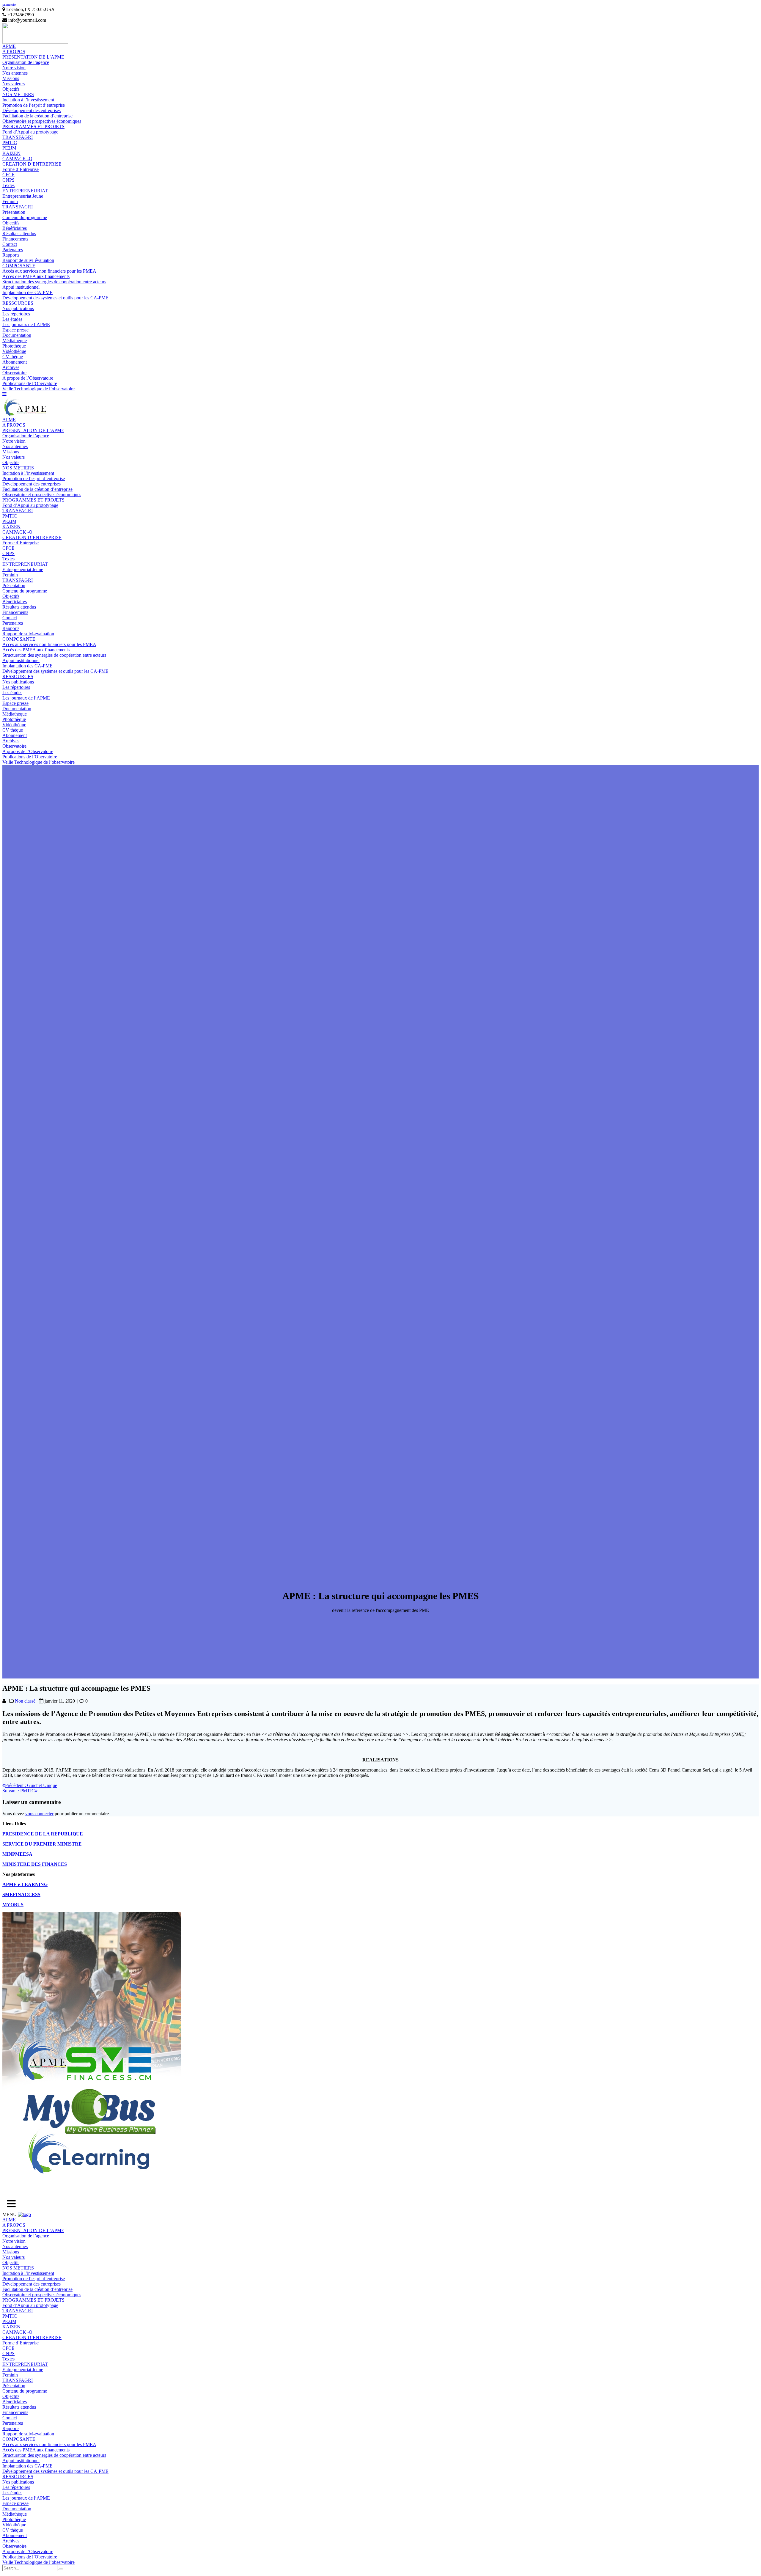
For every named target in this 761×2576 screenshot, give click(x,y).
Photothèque (14, 346)
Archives (11, 367)
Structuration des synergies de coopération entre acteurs (54, 282)
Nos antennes (15, 73)
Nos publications (18, 308)
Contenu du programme (25, 217)
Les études (12, 319)
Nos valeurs (14, 84)
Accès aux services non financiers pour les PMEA (49, 271)
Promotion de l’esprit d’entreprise (34, 105)
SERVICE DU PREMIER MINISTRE (42, 1844)
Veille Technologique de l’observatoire (38, 389)
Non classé (25, 1701)
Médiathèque (15, 341)
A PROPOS (14, 52)
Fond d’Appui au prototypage (30, 132)
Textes (8, 185)
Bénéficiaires (15, 228)
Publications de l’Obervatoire (30, 383)
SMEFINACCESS (21, 1894)
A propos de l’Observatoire (28, 378)
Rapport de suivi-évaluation (28, 260)
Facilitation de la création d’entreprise (37, 116)
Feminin (10, 201)
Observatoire (14, 373)
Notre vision (14, 68)
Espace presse (15, 330)
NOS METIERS (18, 94)
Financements (15, 239)
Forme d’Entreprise (21, 169)
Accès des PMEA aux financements (36, 276)
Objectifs (11, 89)
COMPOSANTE (19, 266)
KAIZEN (11, 153)
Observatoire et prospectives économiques (42, 121)
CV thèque (13, 357)
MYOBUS (13, 1905)
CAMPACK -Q (17, 159)
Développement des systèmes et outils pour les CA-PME (55, 298)
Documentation (17, 335)
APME (9, 46)
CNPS (8, 180)
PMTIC (10, 143)
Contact (10, 244)
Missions (11, 78)
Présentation (14, 212)
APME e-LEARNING (25, 1884)
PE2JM (9, 148)
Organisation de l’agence (26, 62)
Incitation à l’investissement (28, 100)
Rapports (11, 255)
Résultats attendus (19, 234)
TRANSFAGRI (18, 137)
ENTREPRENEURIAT (25, 191)
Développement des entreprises (32, 110)
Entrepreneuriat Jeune (23, 196)
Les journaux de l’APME (26, 324)
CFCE (8, 175)
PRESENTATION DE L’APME (33, 57)
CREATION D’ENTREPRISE (32, 164)
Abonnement (15, 362)
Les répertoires (16, 314)
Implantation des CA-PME (27, 292)
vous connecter (39, 1814)
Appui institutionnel (21, 287)
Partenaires (13, 250)
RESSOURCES (18, 303)
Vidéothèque (14, 351)
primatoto (9, 4)
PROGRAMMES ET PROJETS (33, 126)
